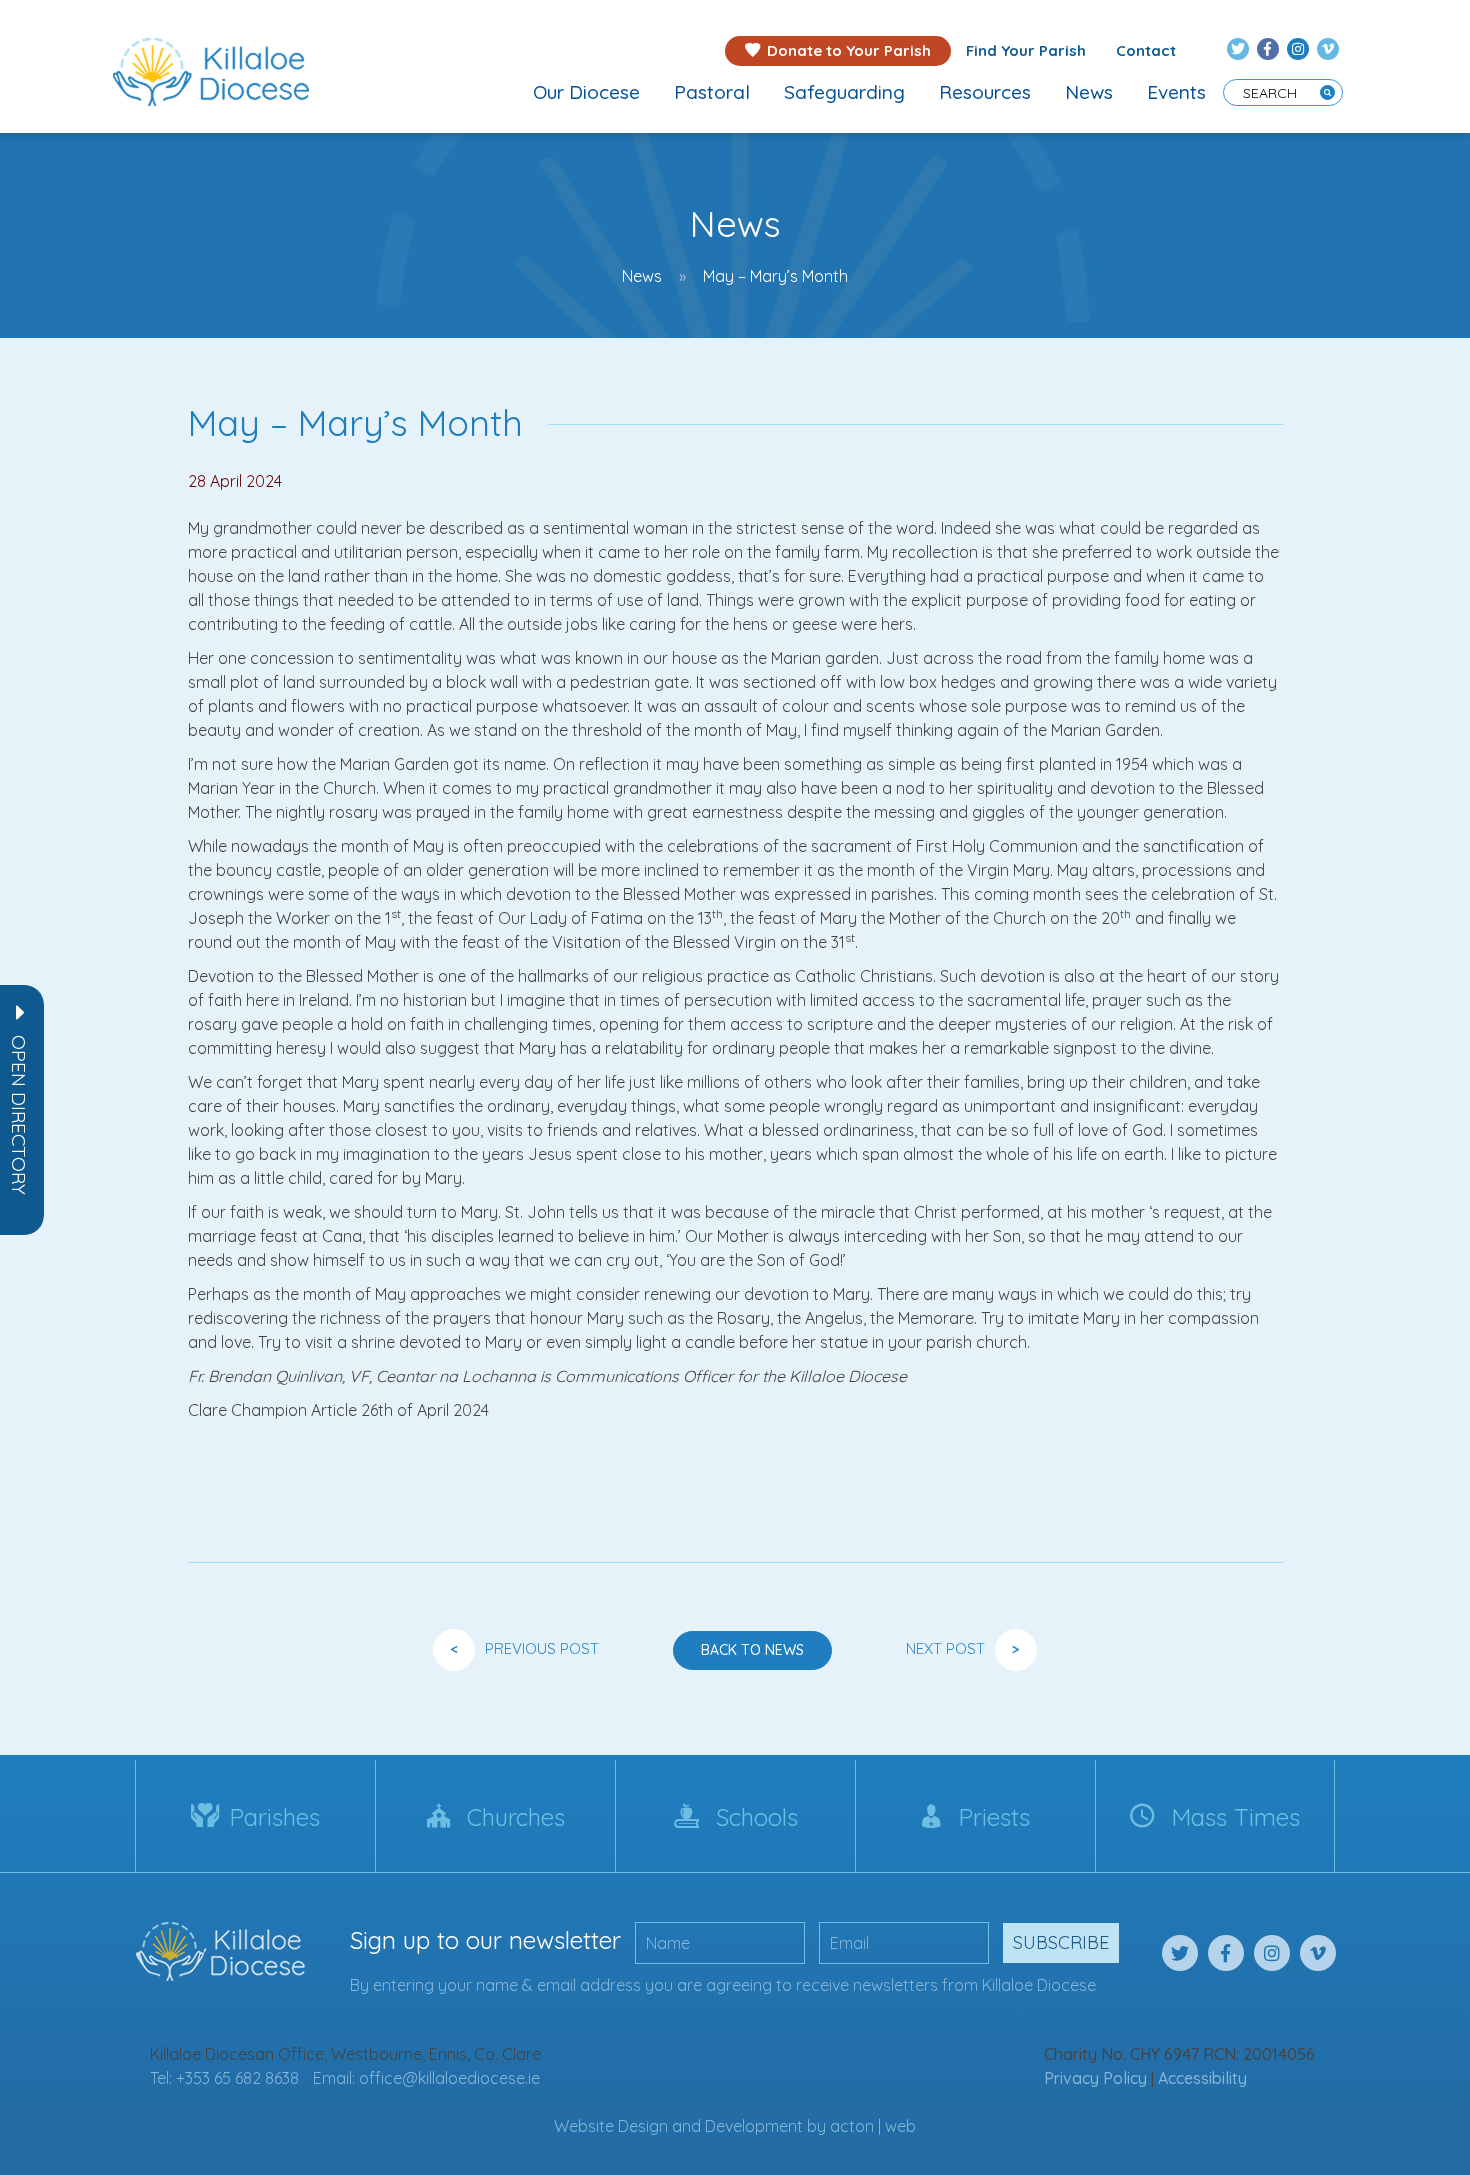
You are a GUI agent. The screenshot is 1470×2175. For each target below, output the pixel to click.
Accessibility (1202, 2078)
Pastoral (712, 92)
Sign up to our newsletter (485, 1940)
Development (754, 2126)
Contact (1146, 50)
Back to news (752, 1650)
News (1089, 92)
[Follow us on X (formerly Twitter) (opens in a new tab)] (1238, 49)
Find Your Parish (1026, 50)
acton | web (873, 2126)
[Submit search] (1327, 92)
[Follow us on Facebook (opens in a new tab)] (1268, 49)
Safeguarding (844, 92)
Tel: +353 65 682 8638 (224, 2078)
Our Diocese (586, 92)
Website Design (611, 2126)
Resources (985, 92)
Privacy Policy (1095, 2078)
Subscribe (1061, 1942)
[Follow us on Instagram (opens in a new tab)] (1298, 49)
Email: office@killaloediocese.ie (426, 2078)
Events (1176, 92)
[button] (19, 1115)
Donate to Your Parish (849, 50)
